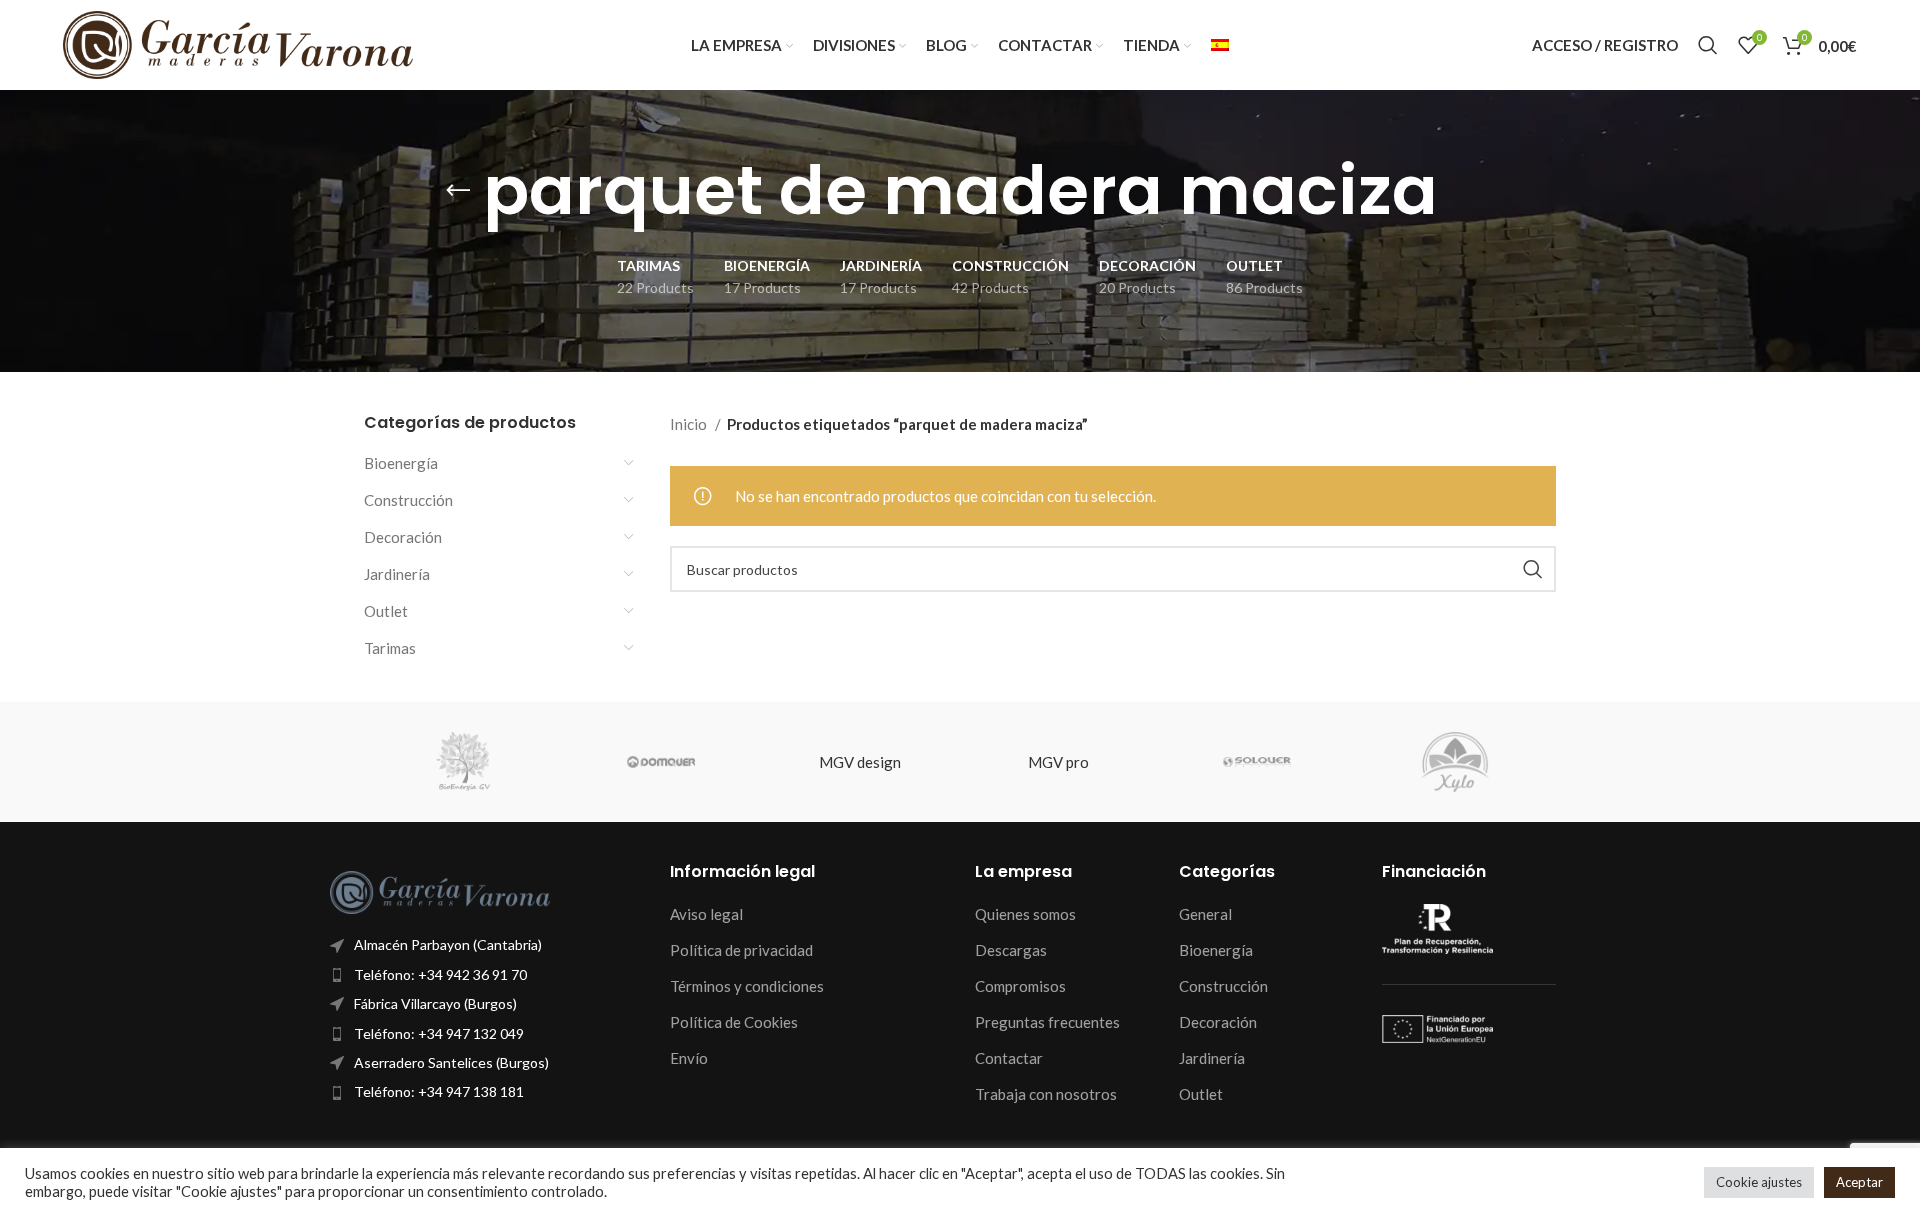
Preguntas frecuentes (1047, 1022)
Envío (689, 1058)
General (1205, 914)
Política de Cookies (734, 1022)
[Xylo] (1455, 762)
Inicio (690, 424)
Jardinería (397, 574)
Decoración (403, 537)
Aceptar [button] (1859, 1182)
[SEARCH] (1533, 569)
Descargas (1011, 950)
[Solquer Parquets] (1257, 762)
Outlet (386, 611)
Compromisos (1020, 986)
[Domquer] (661, 762)
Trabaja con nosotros (1046, 1094)
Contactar (1009, 1058)
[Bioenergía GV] (462, 762)
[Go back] (458, 191)
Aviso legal (706, 914)
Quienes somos (1025, 914)
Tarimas (390, 648)
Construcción (408, 500)
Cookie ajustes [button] (1759, 1182)
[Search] (1708, 45)
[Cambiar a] (1220, 45)
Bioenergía (401, 463)
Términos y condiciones (747, 986)
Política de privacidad (741, 950)
